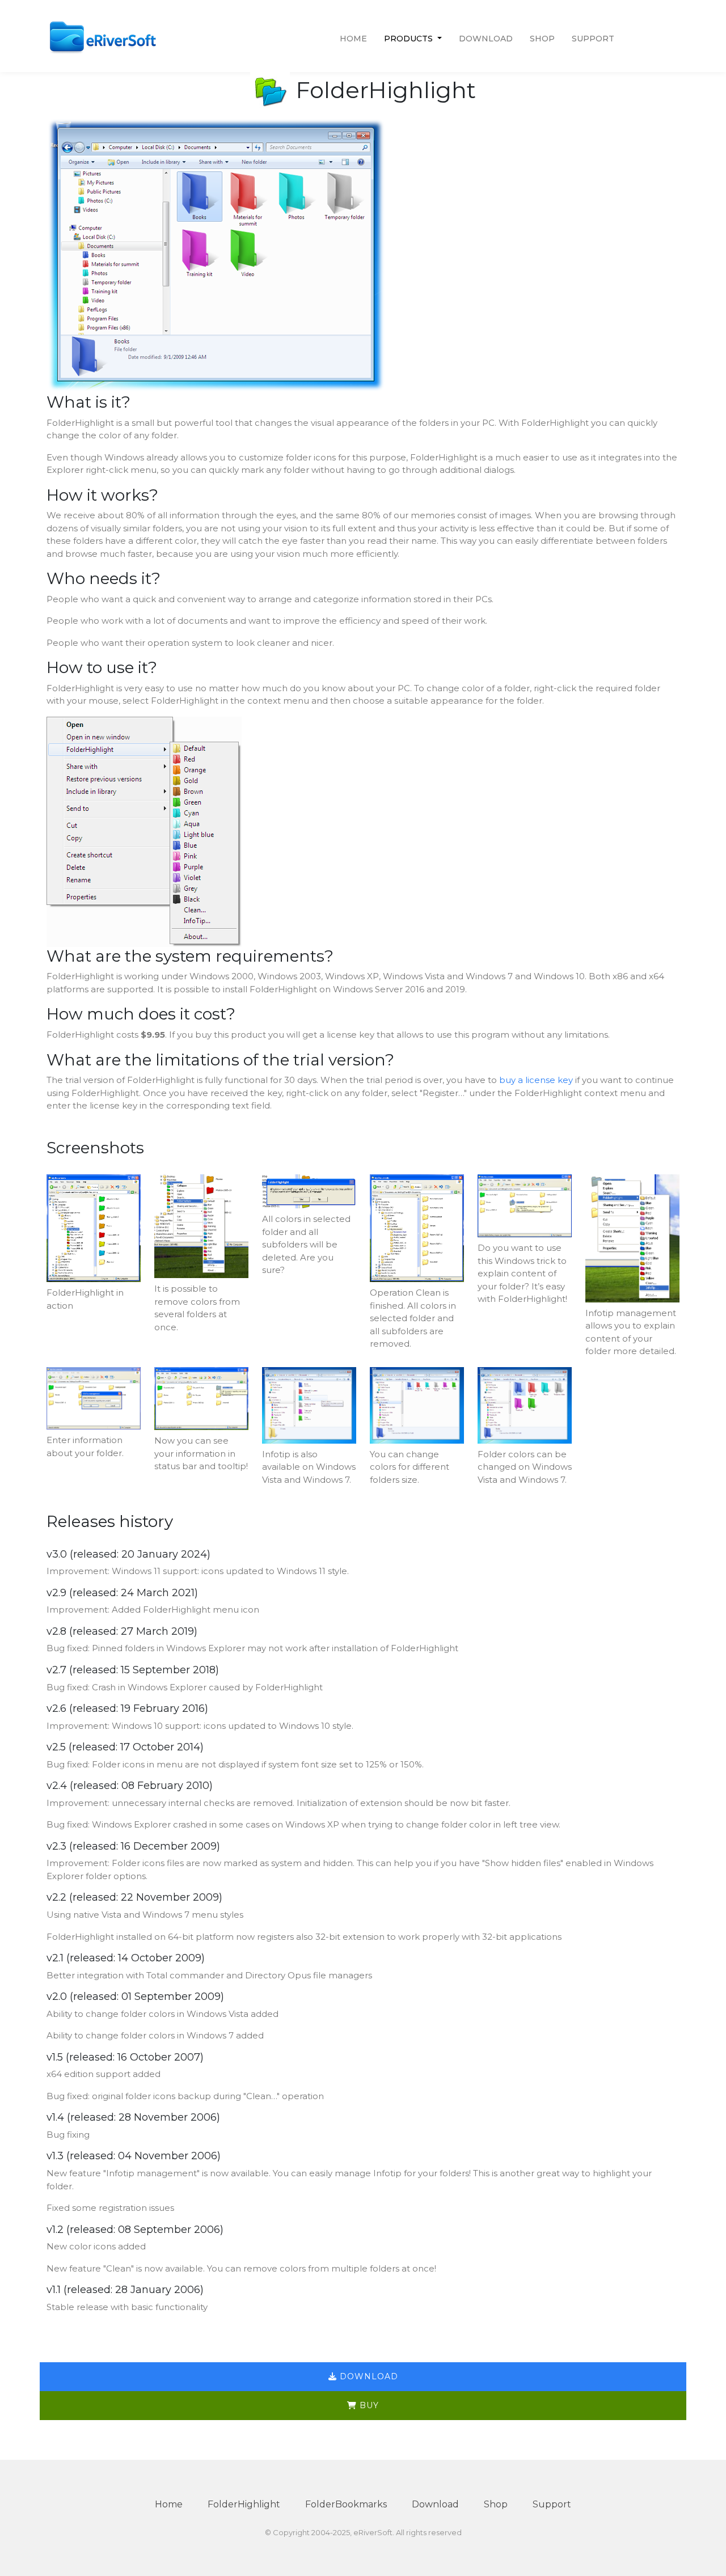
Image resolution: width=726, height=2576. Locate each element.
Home (353, 39)
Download (486, 39)
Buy (368, 2405)
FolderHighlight (244, 2504)
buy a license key (536, 1080)
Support (593, 39)
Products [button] (410, 39)
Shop (542, 39)
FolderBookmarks (346, 2504)
